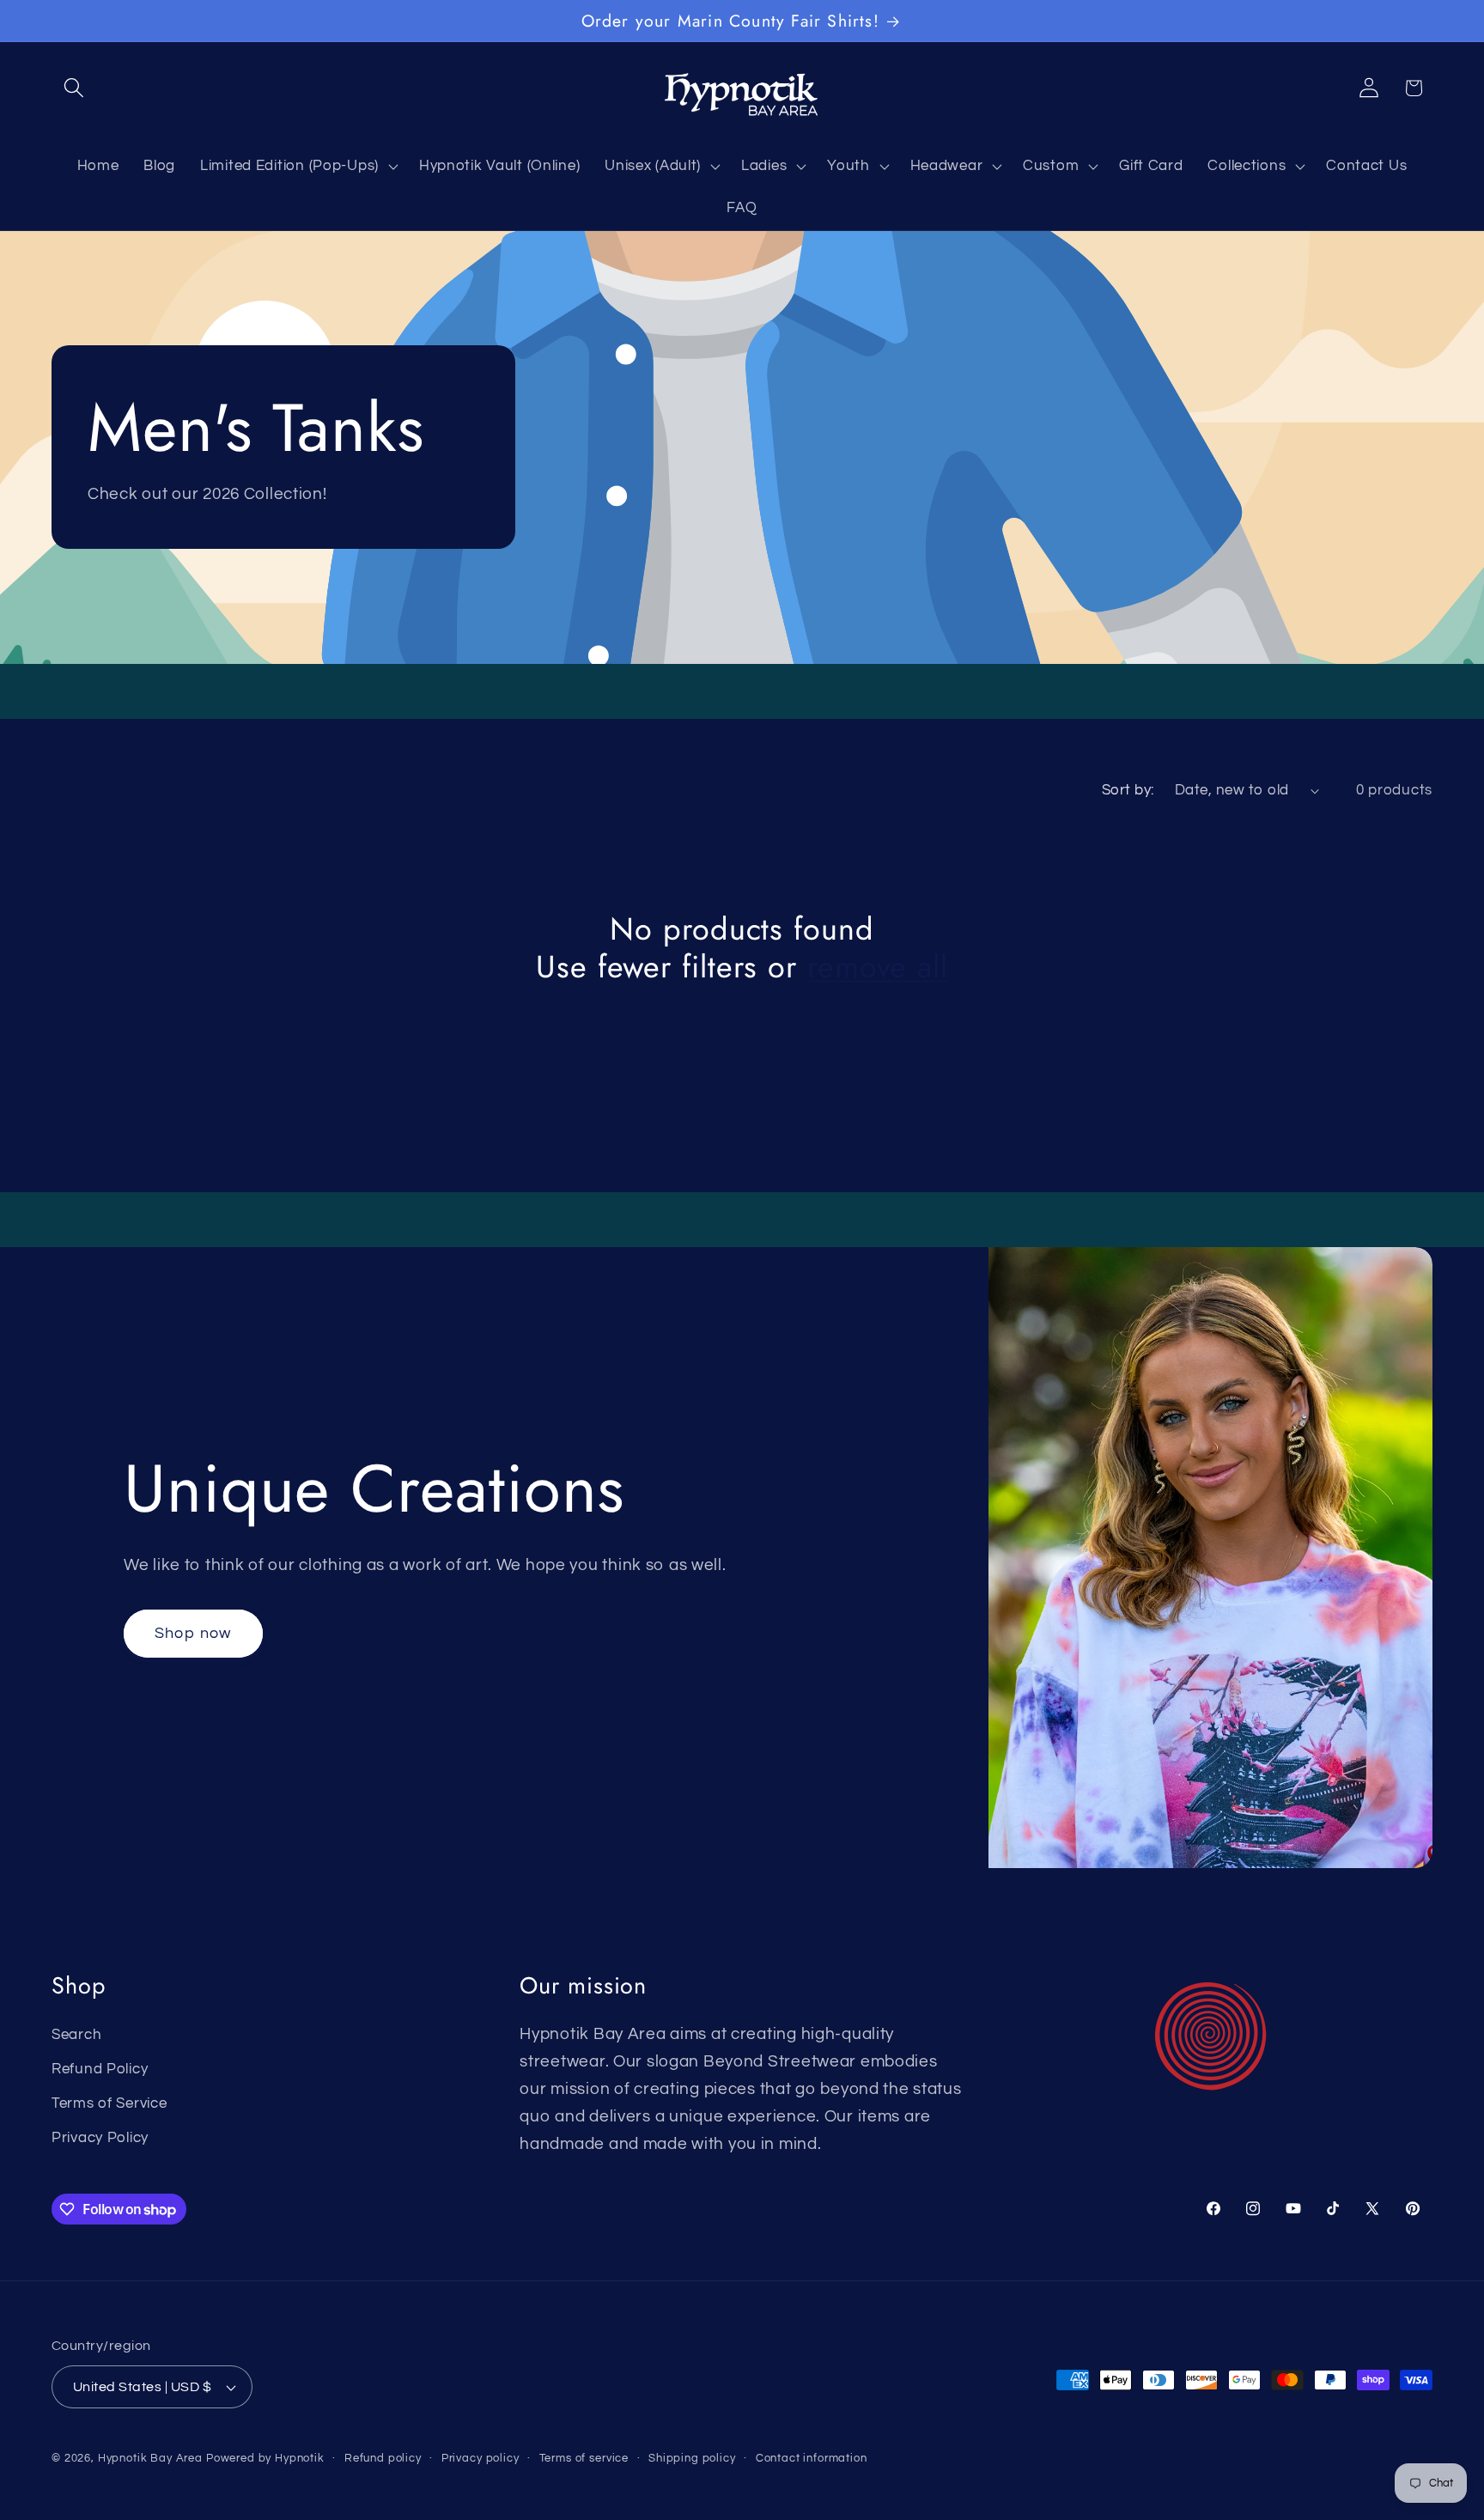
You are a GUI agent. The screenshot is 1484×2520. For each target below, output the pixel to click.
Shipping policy (692, 2458)
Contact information (812, 2458)
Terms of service (584, 2458)
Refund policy (383, 2458)
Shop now (193, 1633)
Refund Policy (100, 2069)
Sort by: (1128, 790)
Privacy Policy (100, 2138)
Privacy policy (480, 2458)
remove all (878, 967)
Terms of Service (109, 2103)
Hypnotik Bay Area (150, 2458)
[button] (74, 88)
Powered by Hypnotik (265, 2458)
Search (76, 2035)
